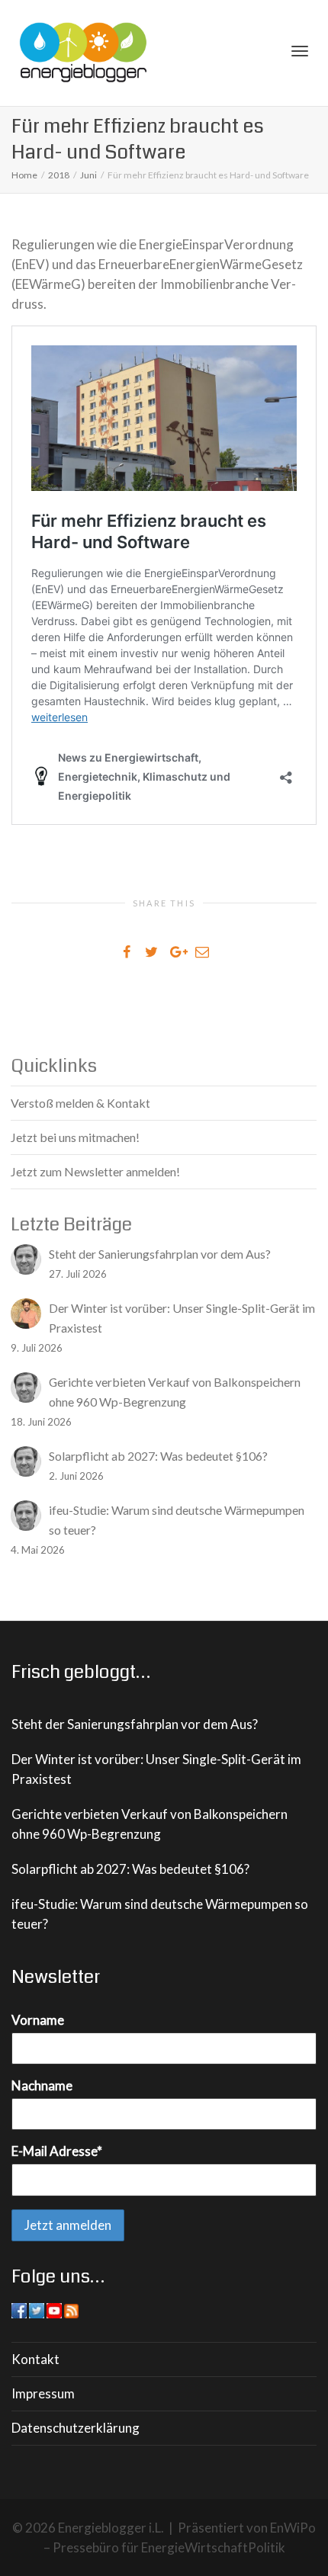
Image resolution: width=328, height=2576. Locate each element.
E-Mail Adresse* (57, 2151)
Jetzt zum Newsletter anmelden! (95, 1171)
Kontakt (35, 2359)
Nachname (42, 2085)
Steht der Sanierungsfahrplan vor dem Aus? (135, 1724)
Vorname (38, 2020)
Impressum (43, 2393)
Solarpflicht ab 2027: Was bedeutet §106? (130, 1869)
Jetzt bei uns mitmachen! (75, 1137)
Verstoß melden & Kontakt (80, 1103)
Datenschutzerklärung (76, 2428)
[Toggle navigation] (300, 51)
